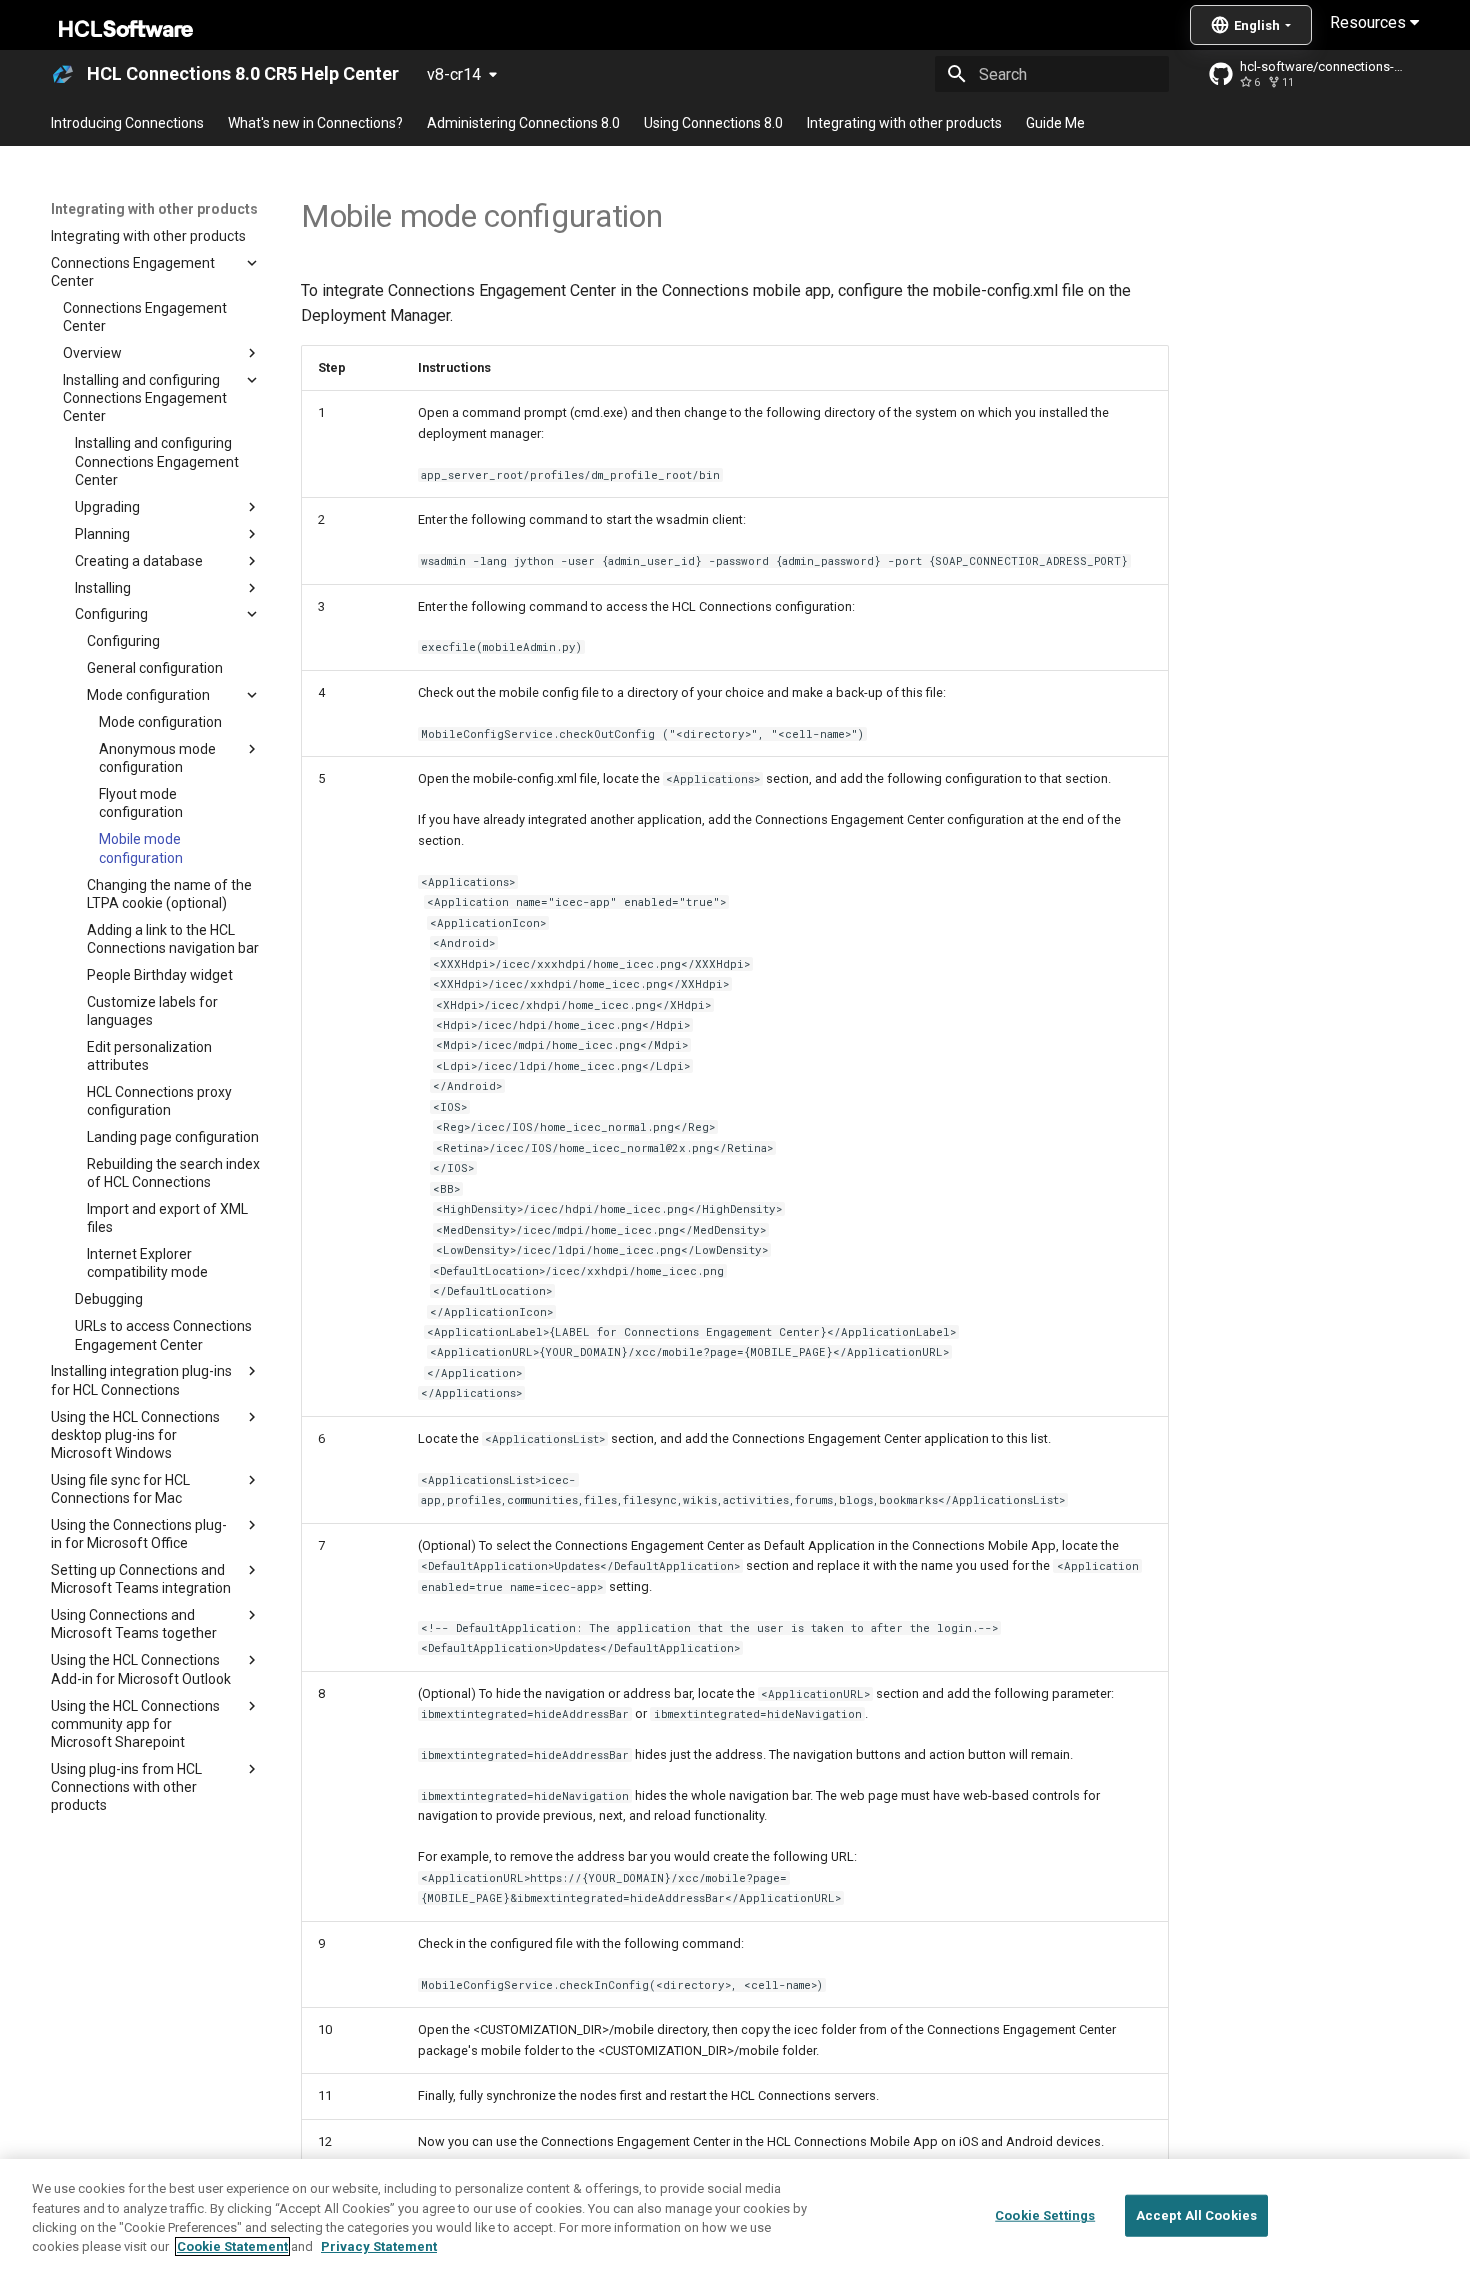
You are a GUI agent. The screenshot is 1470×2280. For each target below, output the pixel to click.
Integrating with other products (904, 123)
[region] (735, 2219)
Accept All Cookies (1196, 2215)
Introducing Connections (127, 123)
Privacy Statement (379, 2246)
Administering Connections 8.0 (523, 123)
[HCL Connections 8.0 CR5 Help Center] (63, 74)
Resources (1370, 22)
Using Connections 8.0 (713, 123)
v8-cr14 (454, 74)
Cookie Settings (1045, 2215)
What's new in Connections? (315, 123)
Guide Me (1055, 123)
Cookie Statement (232, 2246)
